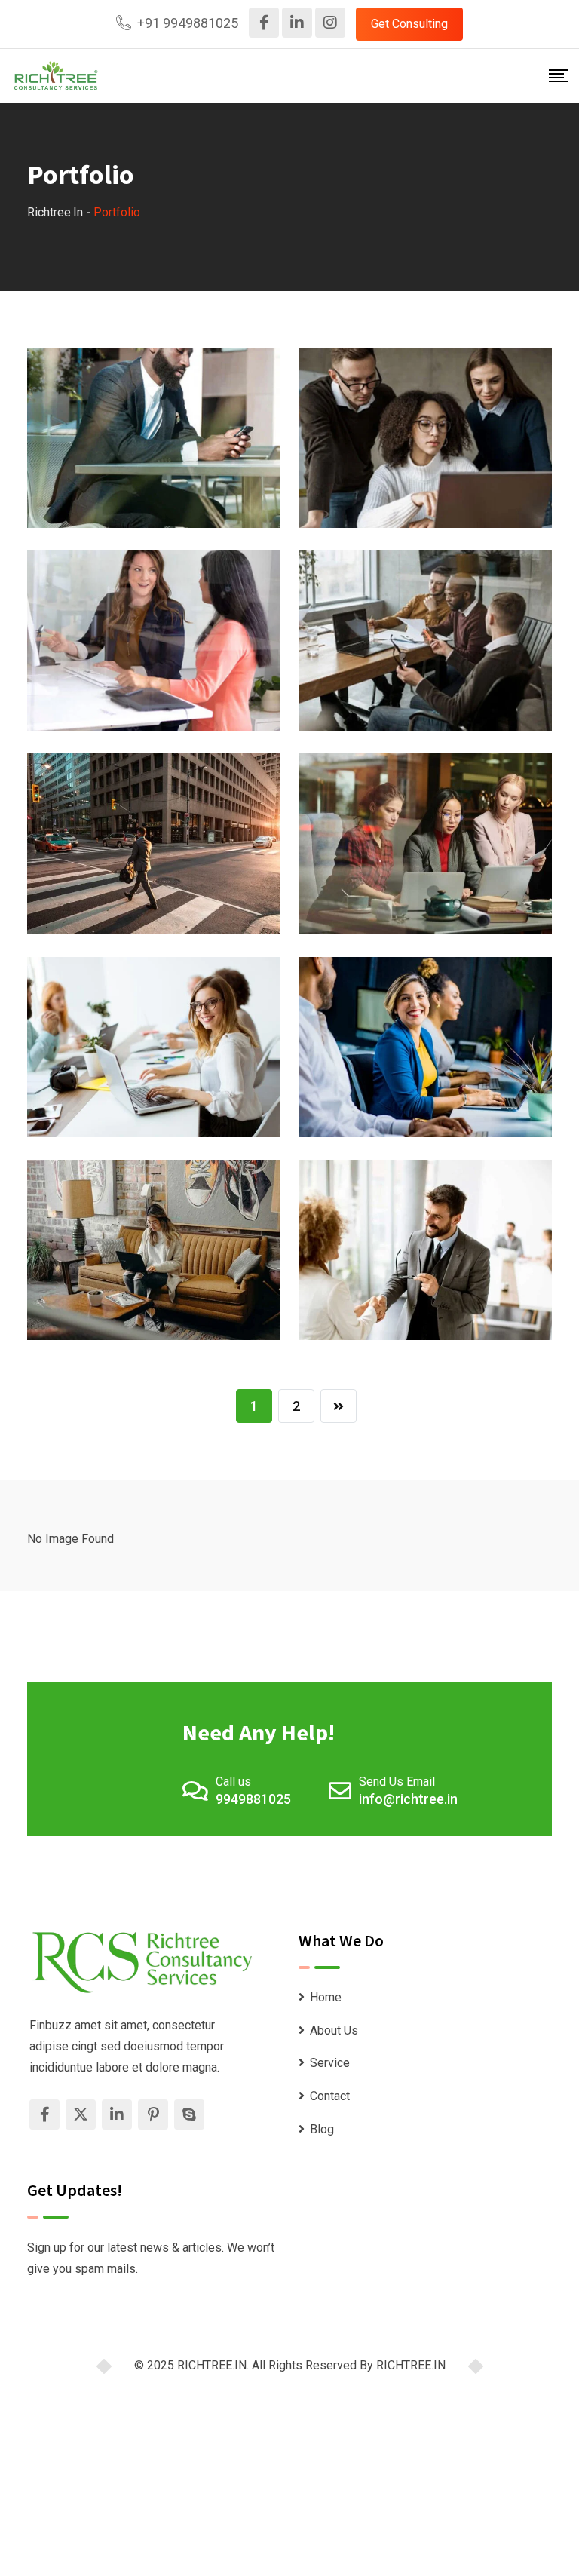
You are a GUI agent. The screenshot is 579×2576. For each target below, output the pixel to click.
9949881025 (253, 1799)
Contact (330, 2096)
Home (326, 1997)
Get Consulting (409, 24)
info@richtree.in (408, 1799)
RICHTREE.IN (411, 2365)
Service (330, 2063)
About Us (334, 2030)
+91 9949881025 (188, 23)
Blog (322, 2129)
